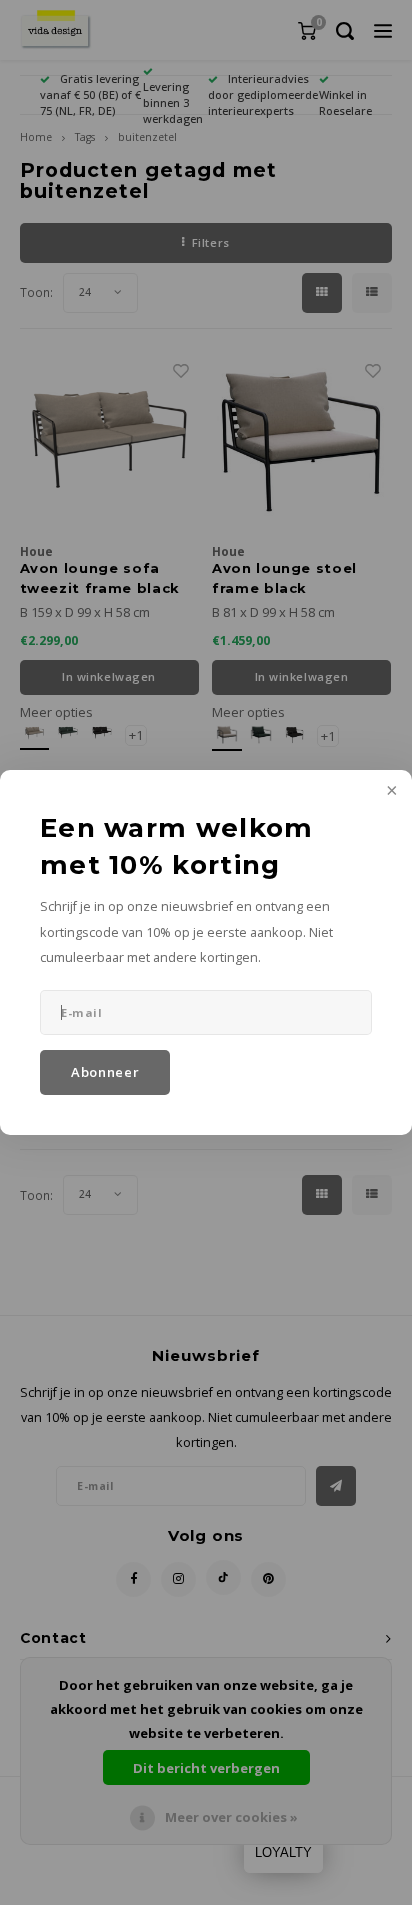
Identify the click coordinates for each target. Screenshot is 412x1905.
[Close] (390, 792)
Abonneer (105, 1072)
